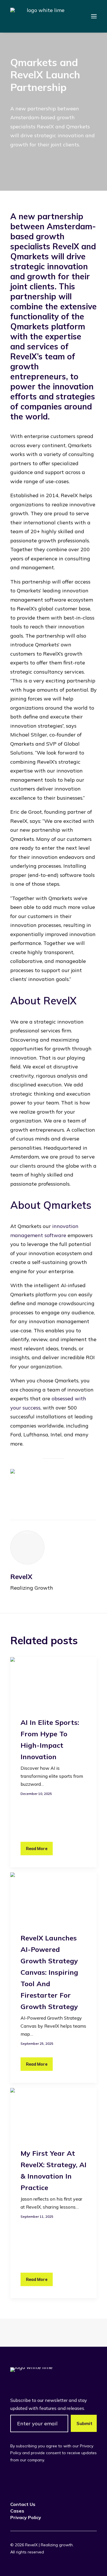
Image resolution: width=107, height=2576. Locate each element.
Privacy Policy (26, 2517)
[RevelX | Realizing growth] (43, 16)
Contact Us (23, 2504)
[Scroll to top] (95, 2564)
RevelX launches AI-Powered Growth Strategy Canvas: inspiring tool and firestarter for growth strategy (49, 1972)
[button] (94, 16)
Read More (37, 1848)
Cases (17, 2511)
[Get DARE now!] (53, 1489)
